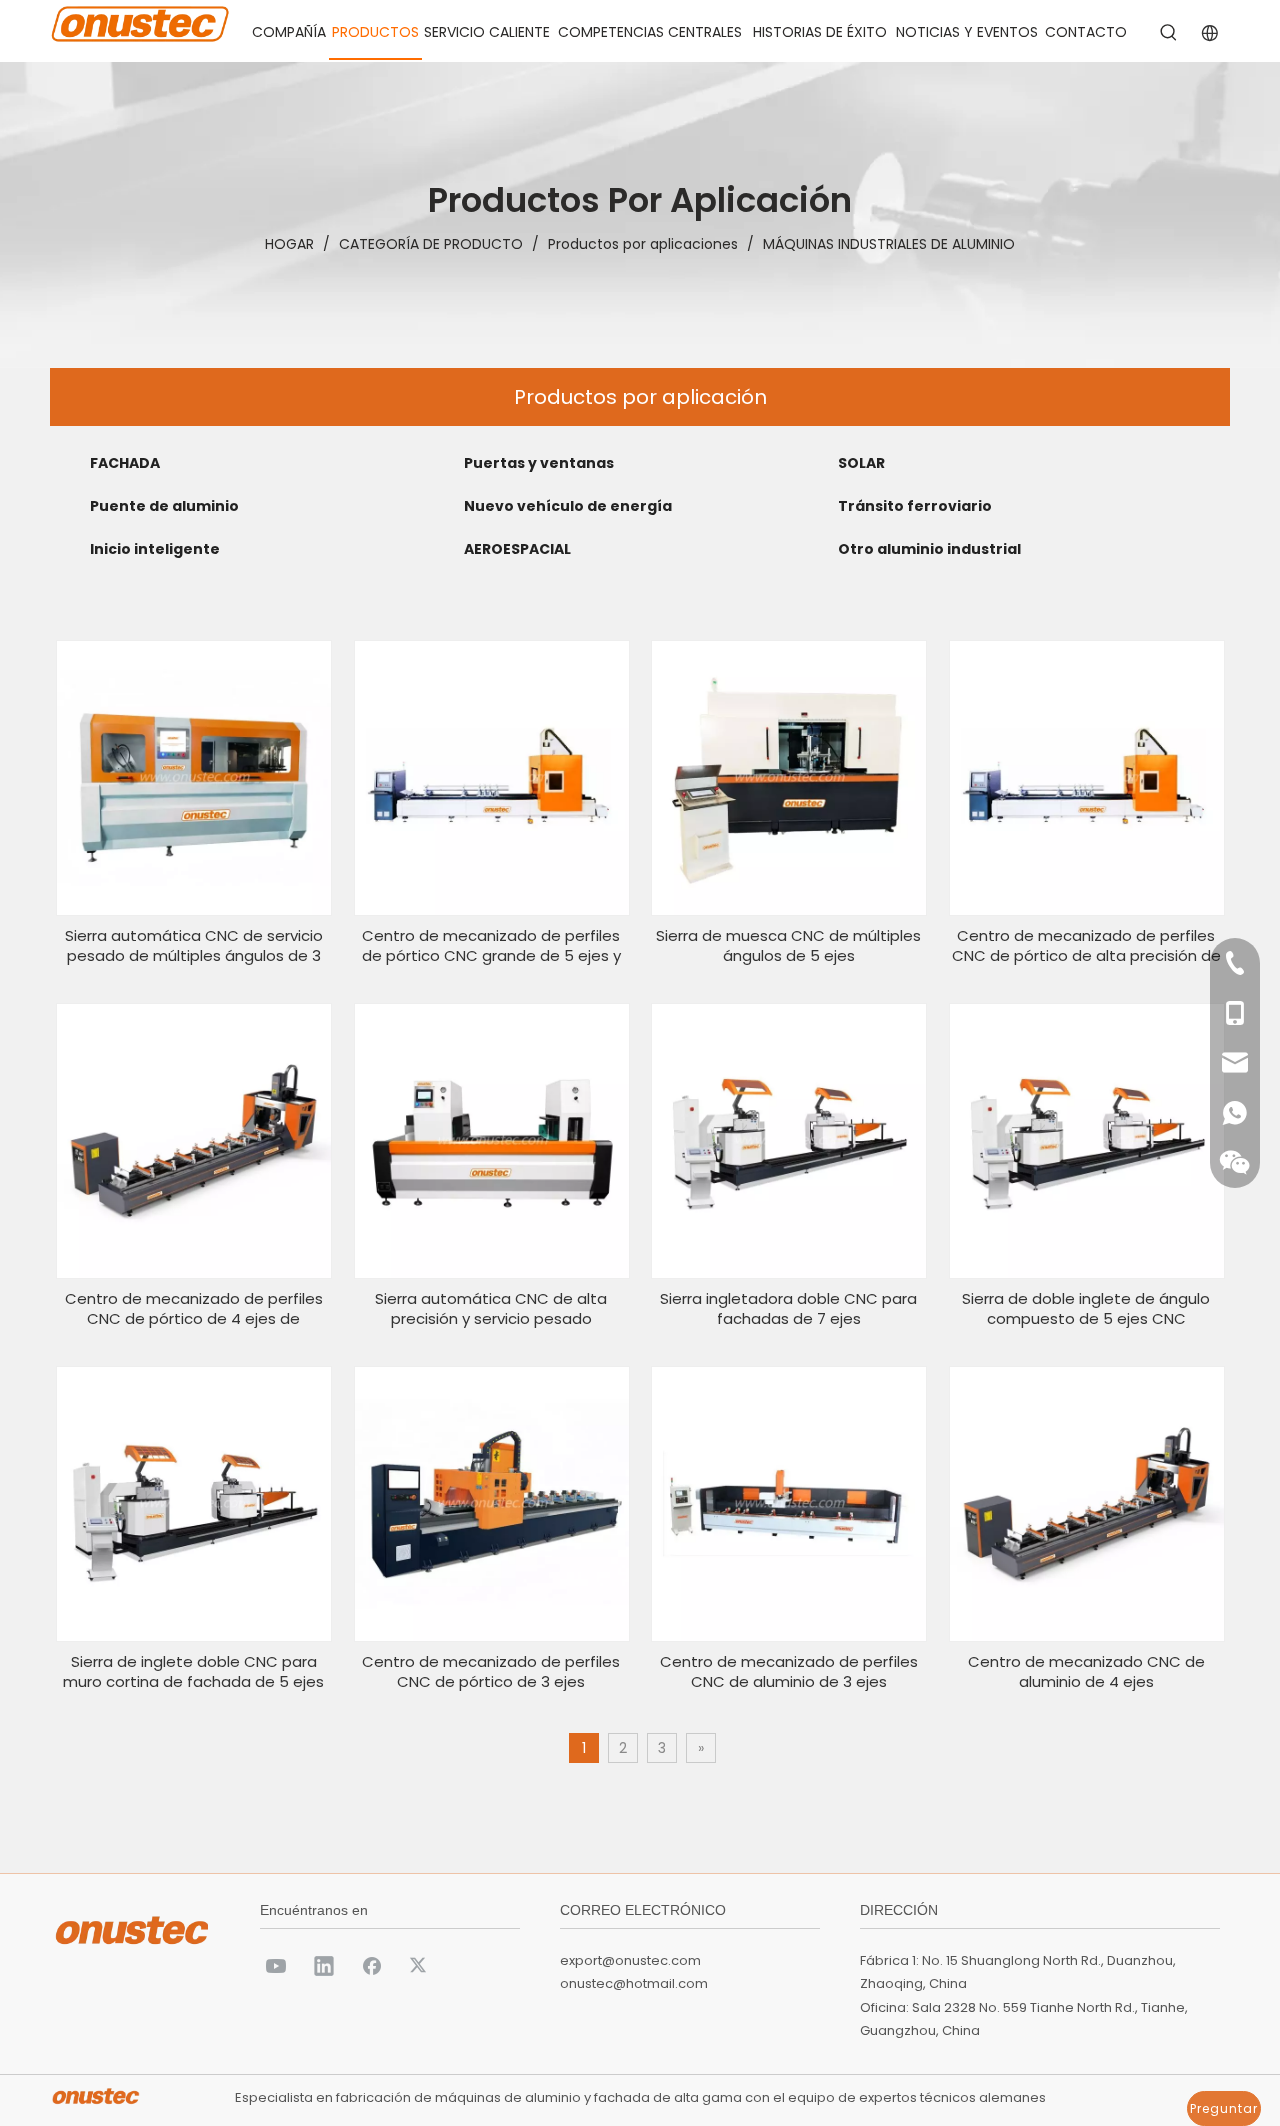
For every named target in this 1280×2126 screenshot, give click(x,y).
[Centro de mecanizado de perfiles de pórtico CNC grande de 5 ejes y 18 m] (492, 776)
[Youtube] (276, 1965)
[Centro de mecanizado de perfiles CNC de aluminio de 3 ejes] (789, 1502)
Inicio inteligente (155, 549)
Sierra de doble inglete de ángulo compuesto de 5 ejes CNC (1086, 1309)
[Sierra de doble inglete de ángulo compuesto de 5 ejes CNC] (1087, 1139)
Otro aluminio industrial (929, 549)
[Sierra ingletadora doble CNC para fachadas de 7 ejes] (789, 1139)
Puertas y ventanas (539, 463)
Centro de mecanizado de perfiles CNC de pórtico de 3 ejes (491, 1672)
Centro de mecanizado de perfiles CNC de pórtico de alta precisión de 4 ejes (1086, 946)
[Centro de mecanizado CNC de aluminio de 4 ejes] (1087, 1502)
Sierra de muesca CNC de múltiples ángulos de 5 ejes (788, 946)
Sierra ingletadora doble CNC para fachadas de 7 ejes (788, 1309)
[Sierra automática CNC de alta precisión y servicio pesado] (492, 1139)
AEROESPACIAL (517, 549)
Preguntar (1224, 2108)
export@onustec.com (630, 1960)
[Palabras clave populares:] (1169, 33)
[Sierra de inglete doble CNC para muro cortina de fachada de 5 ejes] (194, 1502)
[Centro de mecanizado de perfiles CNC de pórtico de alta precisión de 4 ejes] (1087, 776)
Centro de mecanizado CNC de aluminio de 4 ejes (1086, 1672)
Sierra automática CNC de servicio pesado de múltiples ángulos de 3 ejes (194, 946)
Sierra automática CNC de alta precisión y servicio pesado (491, 1309)
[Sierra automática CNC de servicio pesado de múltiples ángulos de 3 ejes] (194, 776)
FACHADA (125, 463)
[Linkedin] (324, 1965)
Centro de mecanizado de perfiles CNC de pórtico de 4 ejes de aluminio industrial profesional (194, 1309)
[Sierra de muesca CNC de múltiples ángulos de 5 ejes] (789, 776)
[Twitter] (420, 1965)
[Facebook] (372, 1965)
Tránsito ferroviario (915, 506)
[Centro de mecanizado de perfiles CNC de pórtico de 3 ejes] (492, 1502)
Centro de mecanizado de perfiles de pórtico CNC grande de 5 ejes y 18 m (491, 946)
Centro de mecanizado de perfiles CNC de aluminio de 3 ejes (789, 1672)
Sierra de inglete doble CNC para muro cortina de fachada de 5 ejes (193, 1672)
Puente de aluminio (164, 506)
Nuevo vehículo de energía (568, 506)
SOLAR (861, 463)
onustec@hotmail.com (634, 1983)
